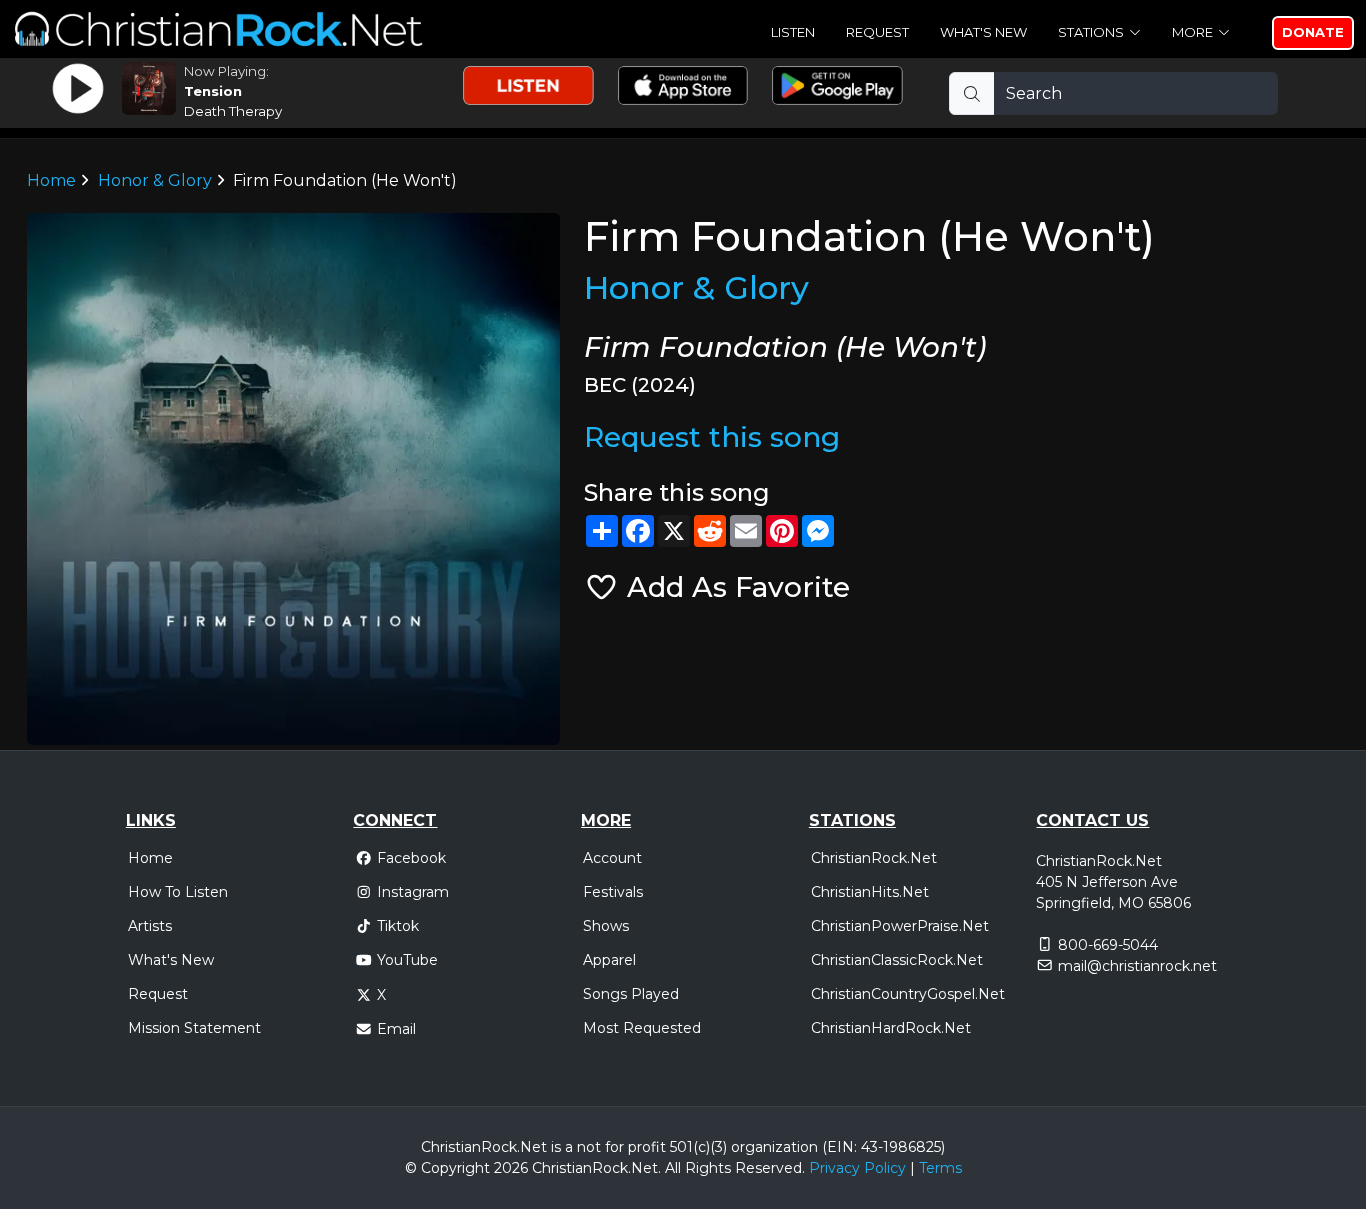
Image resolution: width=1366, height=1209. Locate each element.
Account (612, 858)
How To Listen (178, 892)
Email (396, 1029)
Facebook (411, 858)
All (673, 1168)
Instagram (413, 892)
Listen (793, 32)
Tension (213, 91)
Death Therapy (233, 111)
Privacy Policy (857, 1168)
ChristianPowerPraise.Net (900, 926)
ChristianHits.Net (870, 892)
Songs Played (631, 994)
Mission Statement (194, 1028)
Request (877, 32)
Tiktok (398, 926)
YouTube (407, 960)
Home (51, 180)
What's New (983, 32)
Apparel (609, 960)
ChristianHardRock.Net (891, 1028)
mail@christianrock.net (1137, 966)
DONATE (1313, 32)
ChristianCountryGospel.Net (908, 994)
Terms (940, 1168)
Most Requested (642, 1028)
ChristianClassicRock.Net (897, 960)
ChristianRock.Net (874, 858)
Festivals (613, 892)
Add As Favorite (734, 587)
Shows (606, 926)
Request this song (712, 437)
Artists (150, 926)
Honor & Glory (155, 180)
